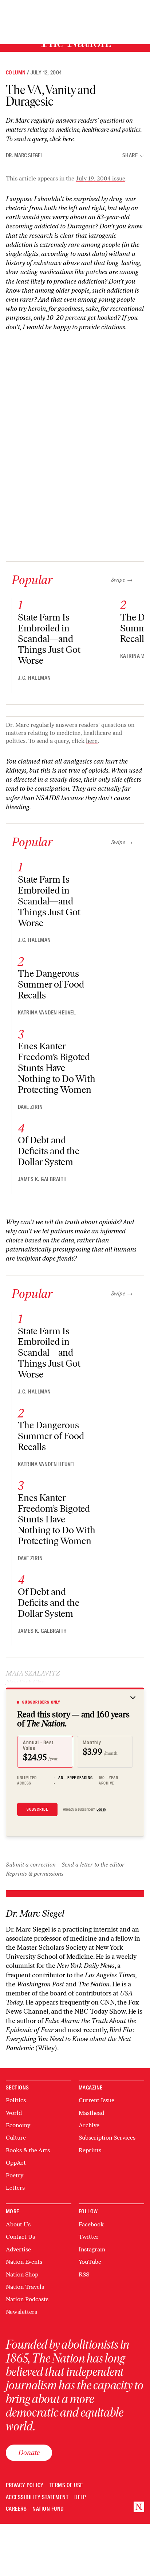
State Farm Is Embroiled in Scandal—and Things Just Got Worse (49, 639)
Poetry (15, 2175)
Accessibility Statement (37, 2497)
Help (80, 2497)
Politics (16, 2100)
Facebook (91, 2224)
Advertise (18, 2249)
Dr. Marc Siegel (24, 155)
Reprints (90, 2150)
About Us (18, 2224)
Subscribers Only (41, 1702)
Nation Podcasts (27, 2299)
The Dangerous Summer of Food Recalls (51, 984)
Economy (18, 2125)
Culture (16, 2138)
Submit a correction (31, 1865)
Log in (101, 1809)
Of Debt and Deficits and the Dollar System (49, 1151)
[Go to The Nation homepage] (139, 2507)
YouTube (90, 2262)
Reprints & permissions (35, 1874)
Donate (29, 2453)
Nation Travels (25, 2287)
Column (16, 73)
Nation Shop (22, 2274)
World (14, 2113)
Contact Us (20, 2237)
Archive (89, 2125)
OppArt (16, 2163)
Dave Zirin (30, 1107)
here (68, 139)
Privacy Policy (25, 2485)
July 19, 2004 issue (100, 178)
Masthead (91, 2113)
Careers (16, 2509)
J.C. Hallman (34, 678)
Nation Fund (48, 2509)
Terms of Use (66, 2485)
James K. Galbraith (42, 1179)
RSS (84, 2274)
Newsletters (21, 2312)
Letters (15, 2188)
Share (130, 156)
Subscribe (37, 1809)
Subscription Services (107, 2138)
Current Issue (96, 2100)
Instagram (92, 2249)
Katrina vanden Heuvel (47, 1013)
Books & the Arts (28, 2150)
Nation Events (24, 2262)
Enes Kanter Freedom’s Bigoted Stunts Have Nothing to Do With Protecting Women (57, 1068)
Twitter (89, 2237)
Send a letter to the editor (93, 1865)
